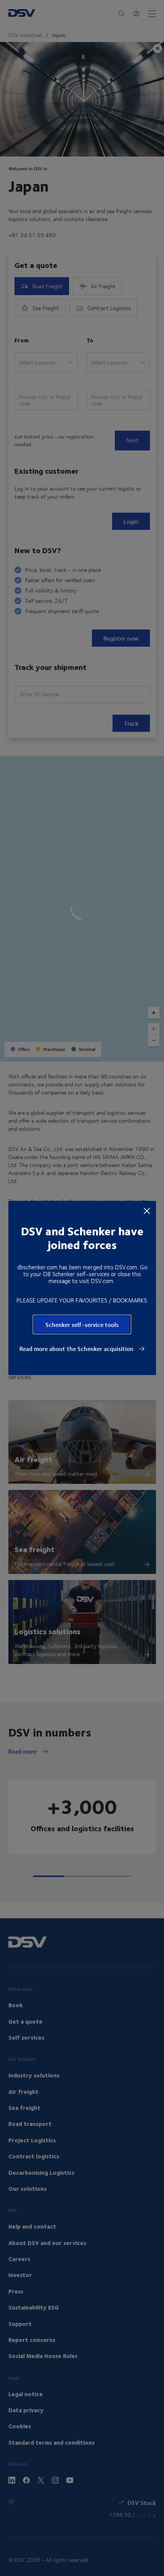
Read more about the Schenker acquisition (77, 1349)
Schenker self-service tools (82, 1324)
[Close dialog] (147, 1211)
